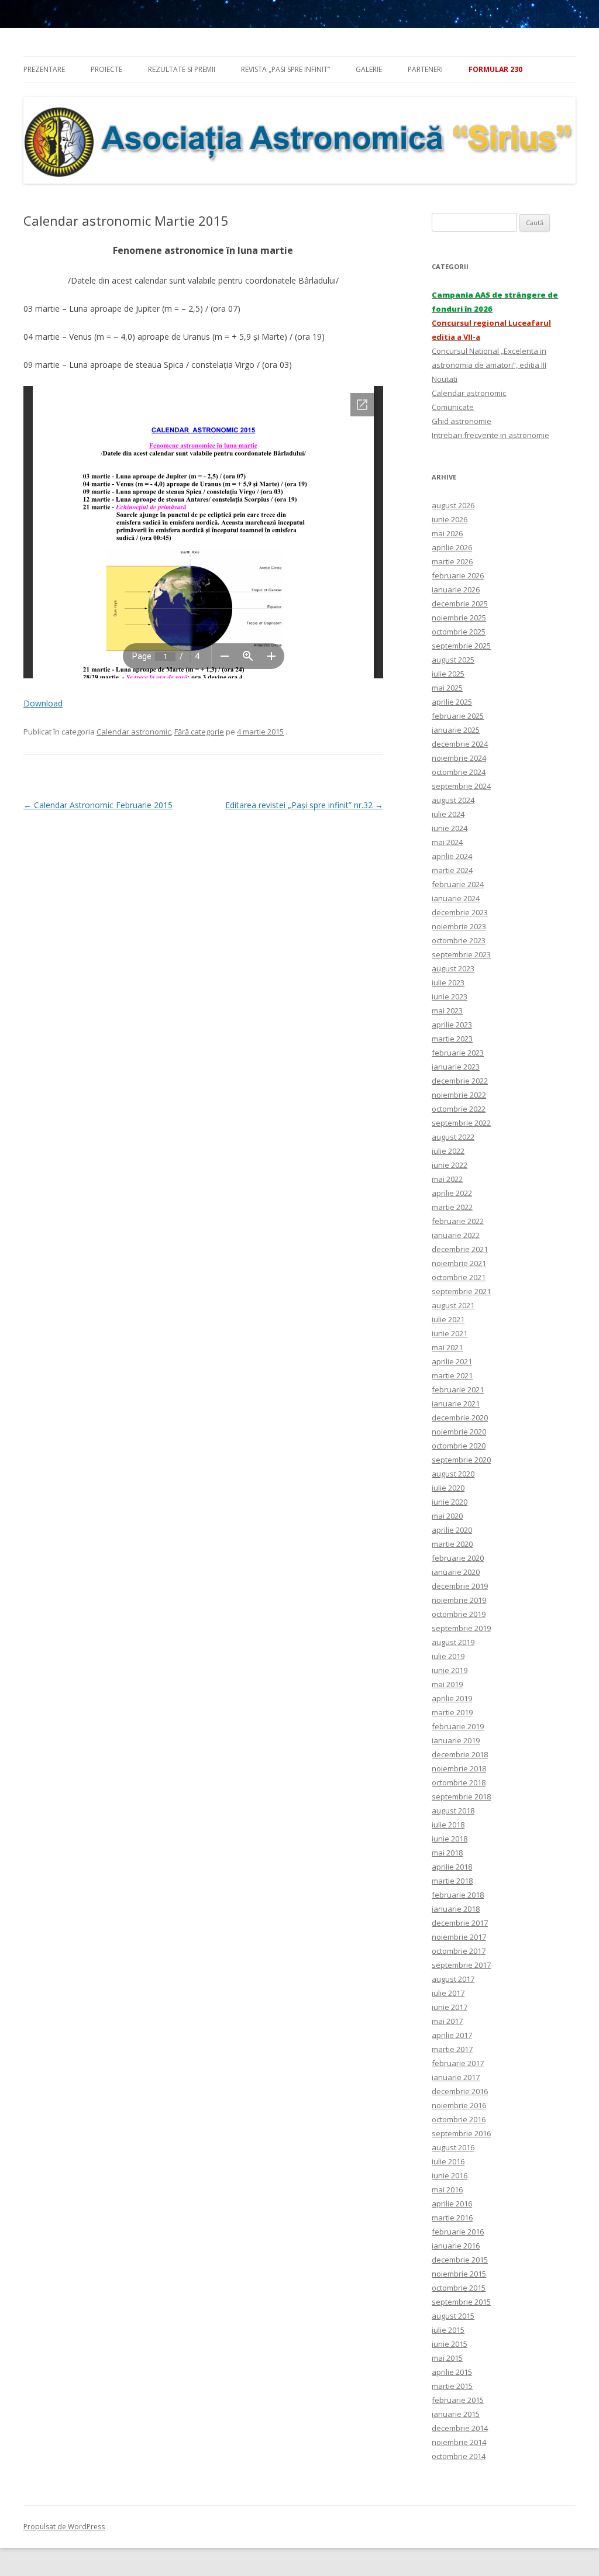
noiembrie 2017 (459, 1937)
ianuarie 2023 (456, 1067)
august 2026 (453, 505)
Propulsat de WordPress (64, 2527)
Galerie (369, 69)
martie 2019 (452, 1712)
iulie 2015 (448, 2330)
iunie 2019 (450, 1670)
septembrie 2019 (461, 1628)
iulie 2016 (448, 2161)
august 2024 (453, 800)
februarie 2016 (458, 2232)
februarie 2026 (458, 575)
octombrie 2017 (459, 1951)
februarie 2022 (458, 1221)
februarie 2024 (458, 884)
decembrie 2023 (460, 912)
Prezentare (44, 69)
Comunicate (453, 407)
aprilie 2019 (452, 1698)
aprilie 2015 (452, 2372)
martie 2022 (452, 1207)
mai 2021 (447, 1347)
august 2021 (453, 1305)
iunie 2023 (450, 996)
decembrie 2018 (460, 1754)
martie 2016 (452, 2218)
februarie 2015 (458, 2400)
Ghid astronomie (462, 421)
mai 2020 (447, 1516)
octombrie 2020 (459, 1446)
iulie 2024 (448, 814)
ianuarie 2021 (456, 1403)
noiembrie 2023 (459, 926)
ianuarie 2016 (456, 2246)
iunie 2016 (450, 2175)
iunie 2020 (450, 1502)
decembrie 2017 (460, 1923)
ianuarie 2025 (456, 730)
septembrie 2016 (461, 2133)
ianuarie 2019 (456, 1740)
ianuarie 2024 (456, 898)
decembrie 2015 (460, 2260)
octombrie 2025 (459, 632)
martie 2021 (452, 1375)
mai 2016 (447, 2189)
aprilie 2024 (452, 856)
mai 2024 (447, 842)
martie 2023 (452, 1039)
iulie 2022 (448, 1151)
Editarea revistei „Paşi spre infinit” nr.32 (304, 805)
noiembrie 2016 (459, 2105)
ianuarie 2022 (456, 1235)
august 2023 (453, 968)
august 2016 (453, 2147)
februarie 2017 (458, 2063)
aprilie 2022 (452, 1193)
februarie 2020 (458, 1558)
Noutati (445, 379)
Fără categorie (199, 732)
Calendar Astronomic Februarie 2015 (98, 805)
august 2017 (453, 1979)
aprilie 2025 (452, 702)
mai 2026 (447, 533)
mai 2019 (447, 1684)
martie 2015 (452, 2386)
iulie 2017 (448, 1993)
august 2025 (453, 660)
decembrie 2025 (460, 604)
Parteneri (425, 69)
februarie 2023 (458, 1053)
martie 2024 (452, 870)
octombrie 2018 (459, 1782)
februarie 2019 (458, 1726)
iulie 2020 (448, 1488)
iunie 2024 (450, 828)
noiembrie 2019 (459, 1600)
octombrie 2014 (459, 2456)
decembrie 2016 (460, 2091)
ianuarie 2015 (456, 2414)
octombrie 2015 (459, 2288)
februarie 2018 (458, 1895)
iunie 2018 (450, 1839)
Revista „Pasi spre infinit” (285, 69)
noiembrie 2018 (459, 1768)
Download (43, 703)
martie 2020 (452, 1544)
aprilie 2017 (452, 2035)
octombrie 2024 (459, 772)
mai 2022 (447, 1179)
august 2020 (453, 1474)
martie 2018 (452, 1881)
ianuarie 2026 (456, 589)
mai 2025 (447, 688)
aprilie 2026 (452, 547)
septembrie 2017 (461, 1965)
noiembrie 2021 (459, 1263)
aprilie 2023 (452, 1025)
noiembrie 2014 (459, 2442)
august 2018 (453, 1811)
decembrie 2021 (460, 1249)
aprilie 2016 (452, 2203)
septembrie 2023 (461, 954)
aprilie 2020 (452, 1530)
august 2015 (453, 2316)
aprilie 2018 (452, 1867)
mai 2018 (447, 1853)
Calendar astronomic (134, 732)
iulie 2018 (448, 1825)
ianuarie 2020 (456, 1572)
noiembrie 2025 (459, 618)
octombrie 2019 (459, 1614)
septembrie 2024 (461, 786)
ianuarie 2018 (456, 1909)
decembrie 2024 (460, 744)
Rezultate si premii (182, 69)
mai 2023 (447, 1011)
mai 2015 (447, 2358)
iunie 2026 (450, 519)
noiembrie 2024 (459, 758)
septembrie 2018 (461, 1796)
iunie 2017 (450, 2007)
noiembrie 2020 (459, 1432)
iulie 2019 (448, 1656)
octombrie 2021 (459, 1277)
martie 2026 (452, 561)
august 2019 (453, 1642)
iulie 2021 (448, 1319)
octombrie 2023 (459, 940)
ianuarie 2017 (456, 2077)
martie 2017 (452, 2049)
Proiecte (106, 69)
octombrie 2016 (459, 2119)
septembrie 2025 (461, 646)
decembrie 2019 (460, 1586)
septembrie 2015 (461, 2302)
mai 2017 (447, 2021)
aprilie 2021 (452, 1361)
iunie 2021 (450, 1333)
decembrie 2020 (460, 1418)
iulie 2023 (448, 982)
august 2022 (453, 1137)
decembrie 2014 (460, 2428)
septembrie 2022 (461, 1123)
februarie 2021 (458, 1389)
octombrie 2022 (459, 1109)
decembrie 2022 (460, 1081)
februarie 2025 (458, 716)
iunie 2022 (450, 1165)
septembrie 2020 (461, 1460)
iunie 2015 (450, 2344)
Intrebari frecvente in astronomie (490, 435)
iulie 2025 (448, 674)
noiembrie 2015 (459, 2274)
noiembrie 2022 (459, 1095)
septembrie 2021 (461, 1291)
